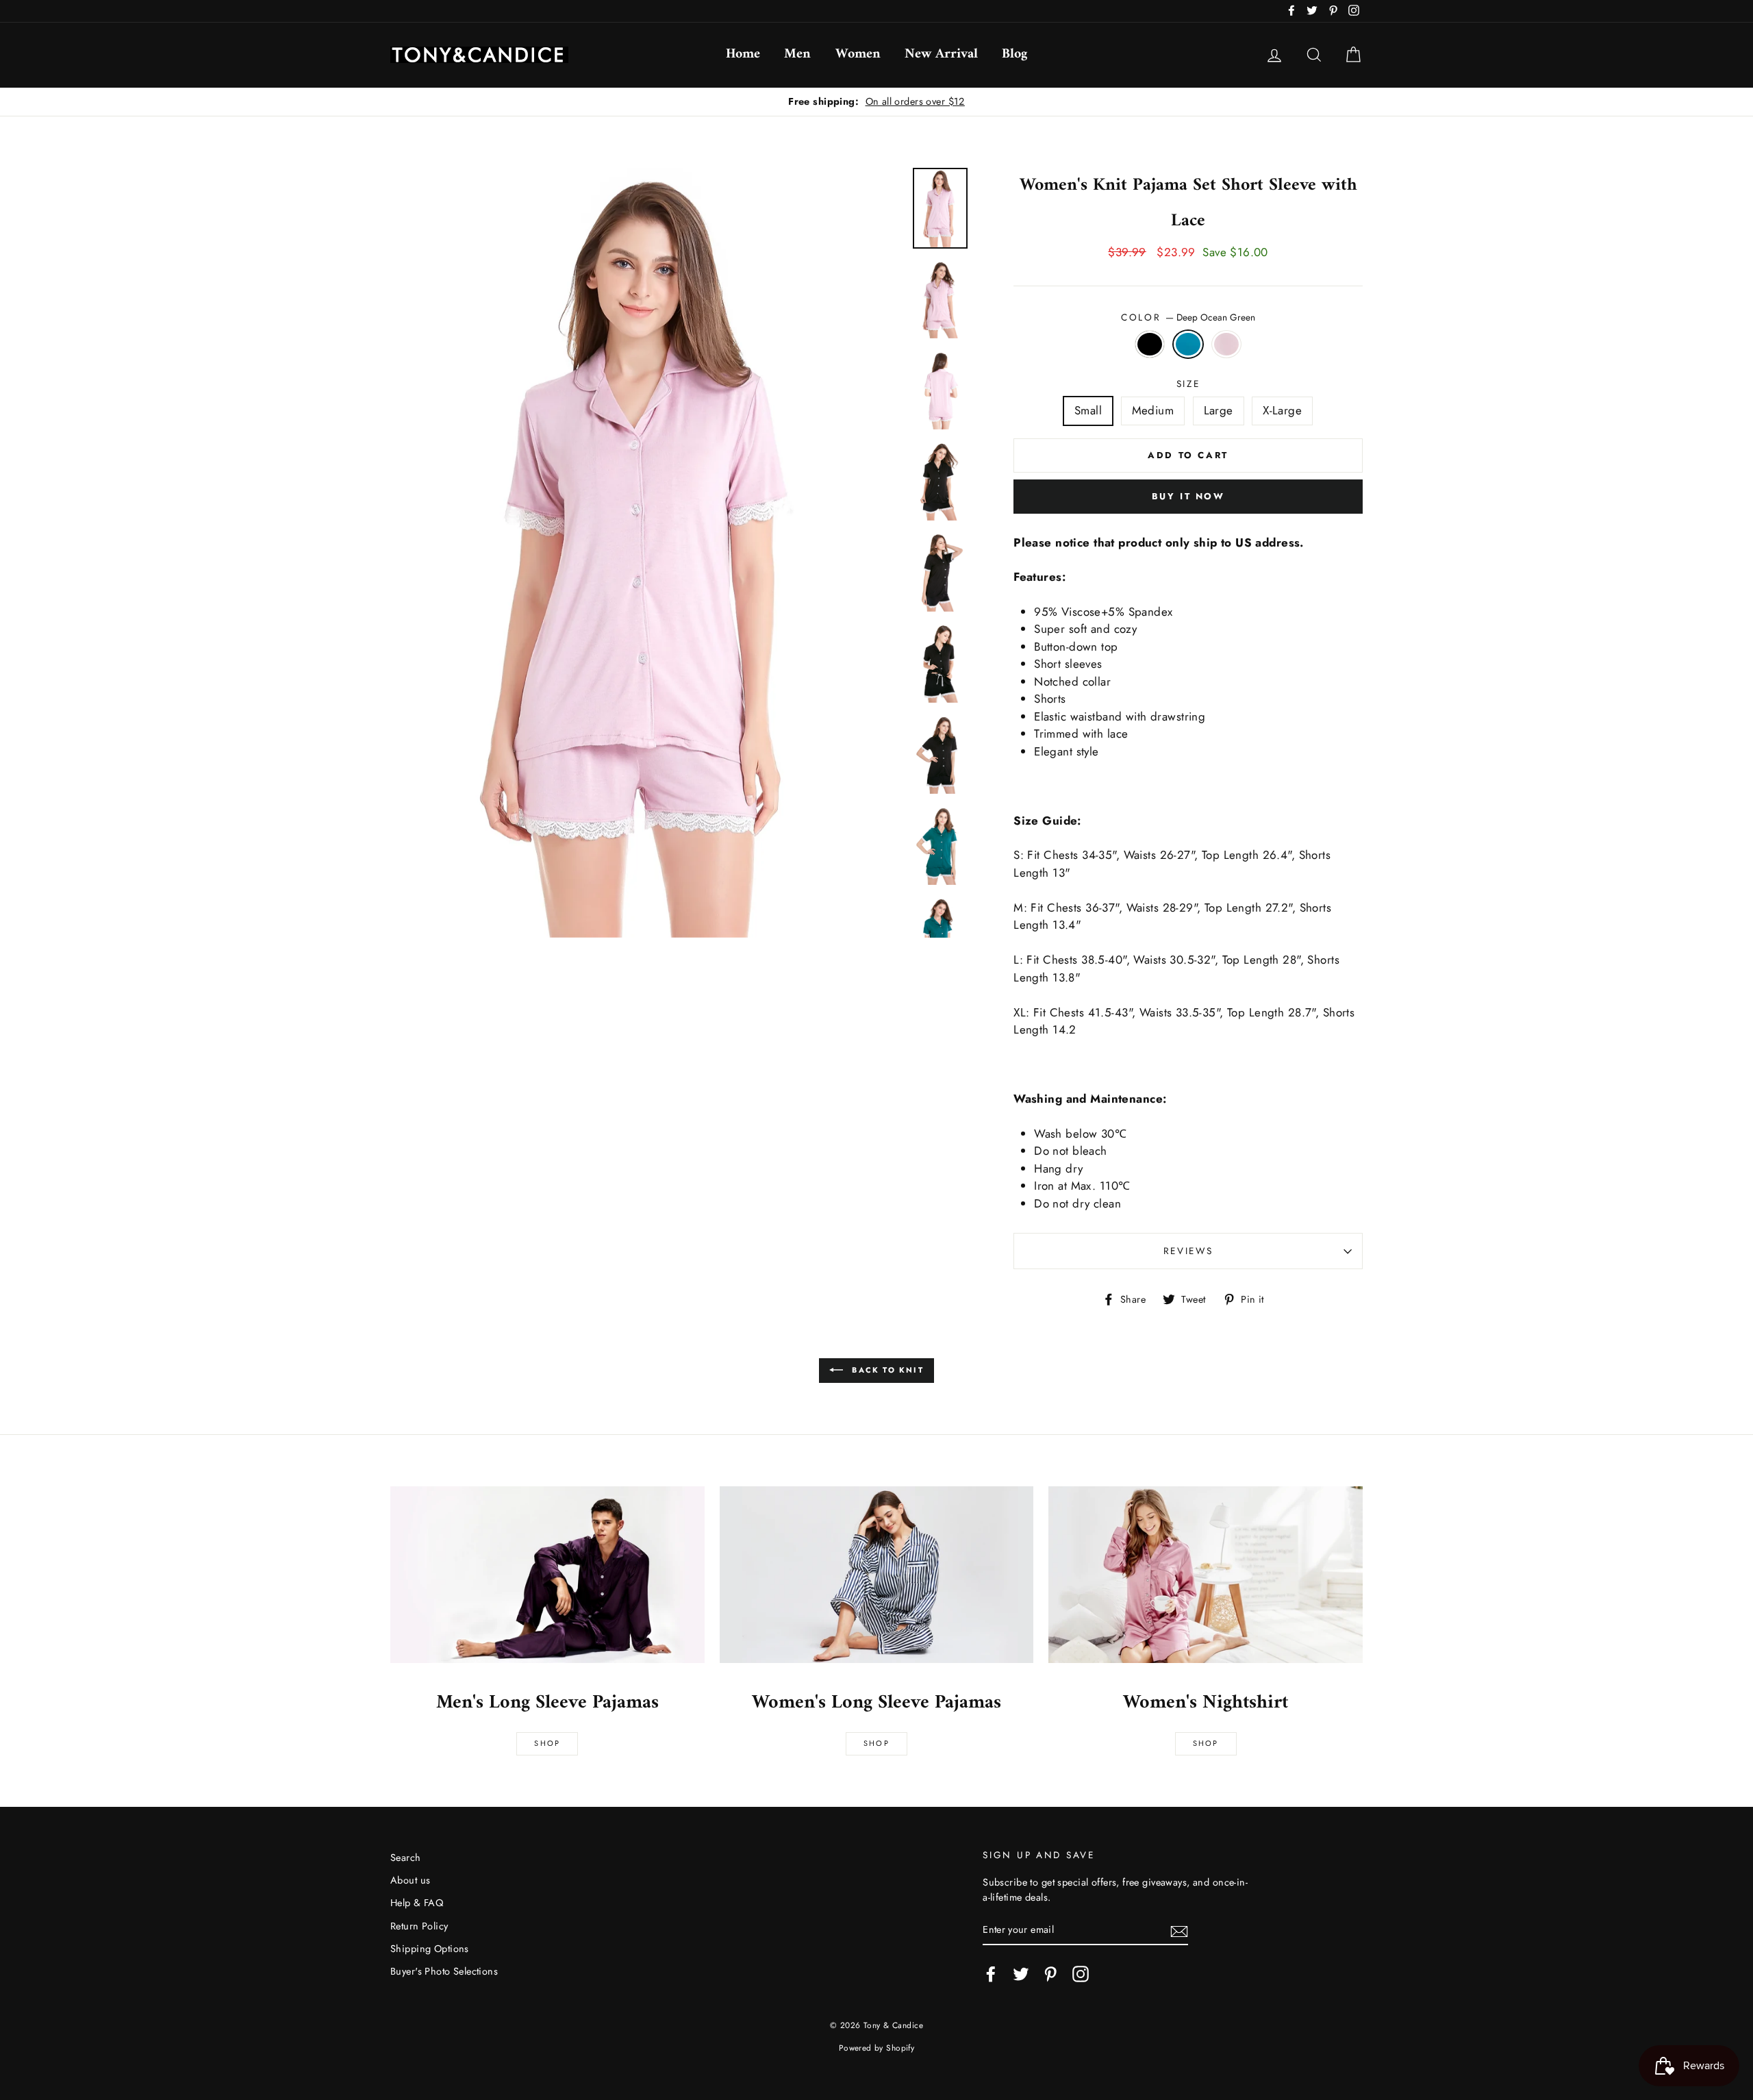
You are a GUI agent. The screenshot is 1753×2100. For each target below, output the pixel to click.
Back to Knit (886, 1370)
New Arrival (941, 54)
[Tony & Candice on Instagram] (1081, 1974)
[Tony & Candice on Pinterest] (1050, 1974)
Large (1219, 410)
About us (410, 1880)
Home (743, 54)
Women (858, 54)
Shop (547, 1743)
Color (1188, 317)
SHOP (876, 1743)
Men (797, 54)
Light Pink (1227, 345)
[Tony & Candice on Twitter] (1021, 1974)
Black (1150, 345)
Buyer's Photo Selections (444, 1971)
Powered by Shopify (877, 2048)
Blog (1014, 54)
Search (406, 1858)
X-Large (1282, 410)
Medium (1153, 410)
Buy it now (1188, 496)
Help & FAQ (417, 1903)
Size (1188, 384)
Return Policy (419, 1926)
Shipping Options (430, 1949)
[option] (647, 553)
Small (1088, 410)
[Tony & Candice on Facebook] (991, 1974)
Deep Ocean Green (1188, 345)
